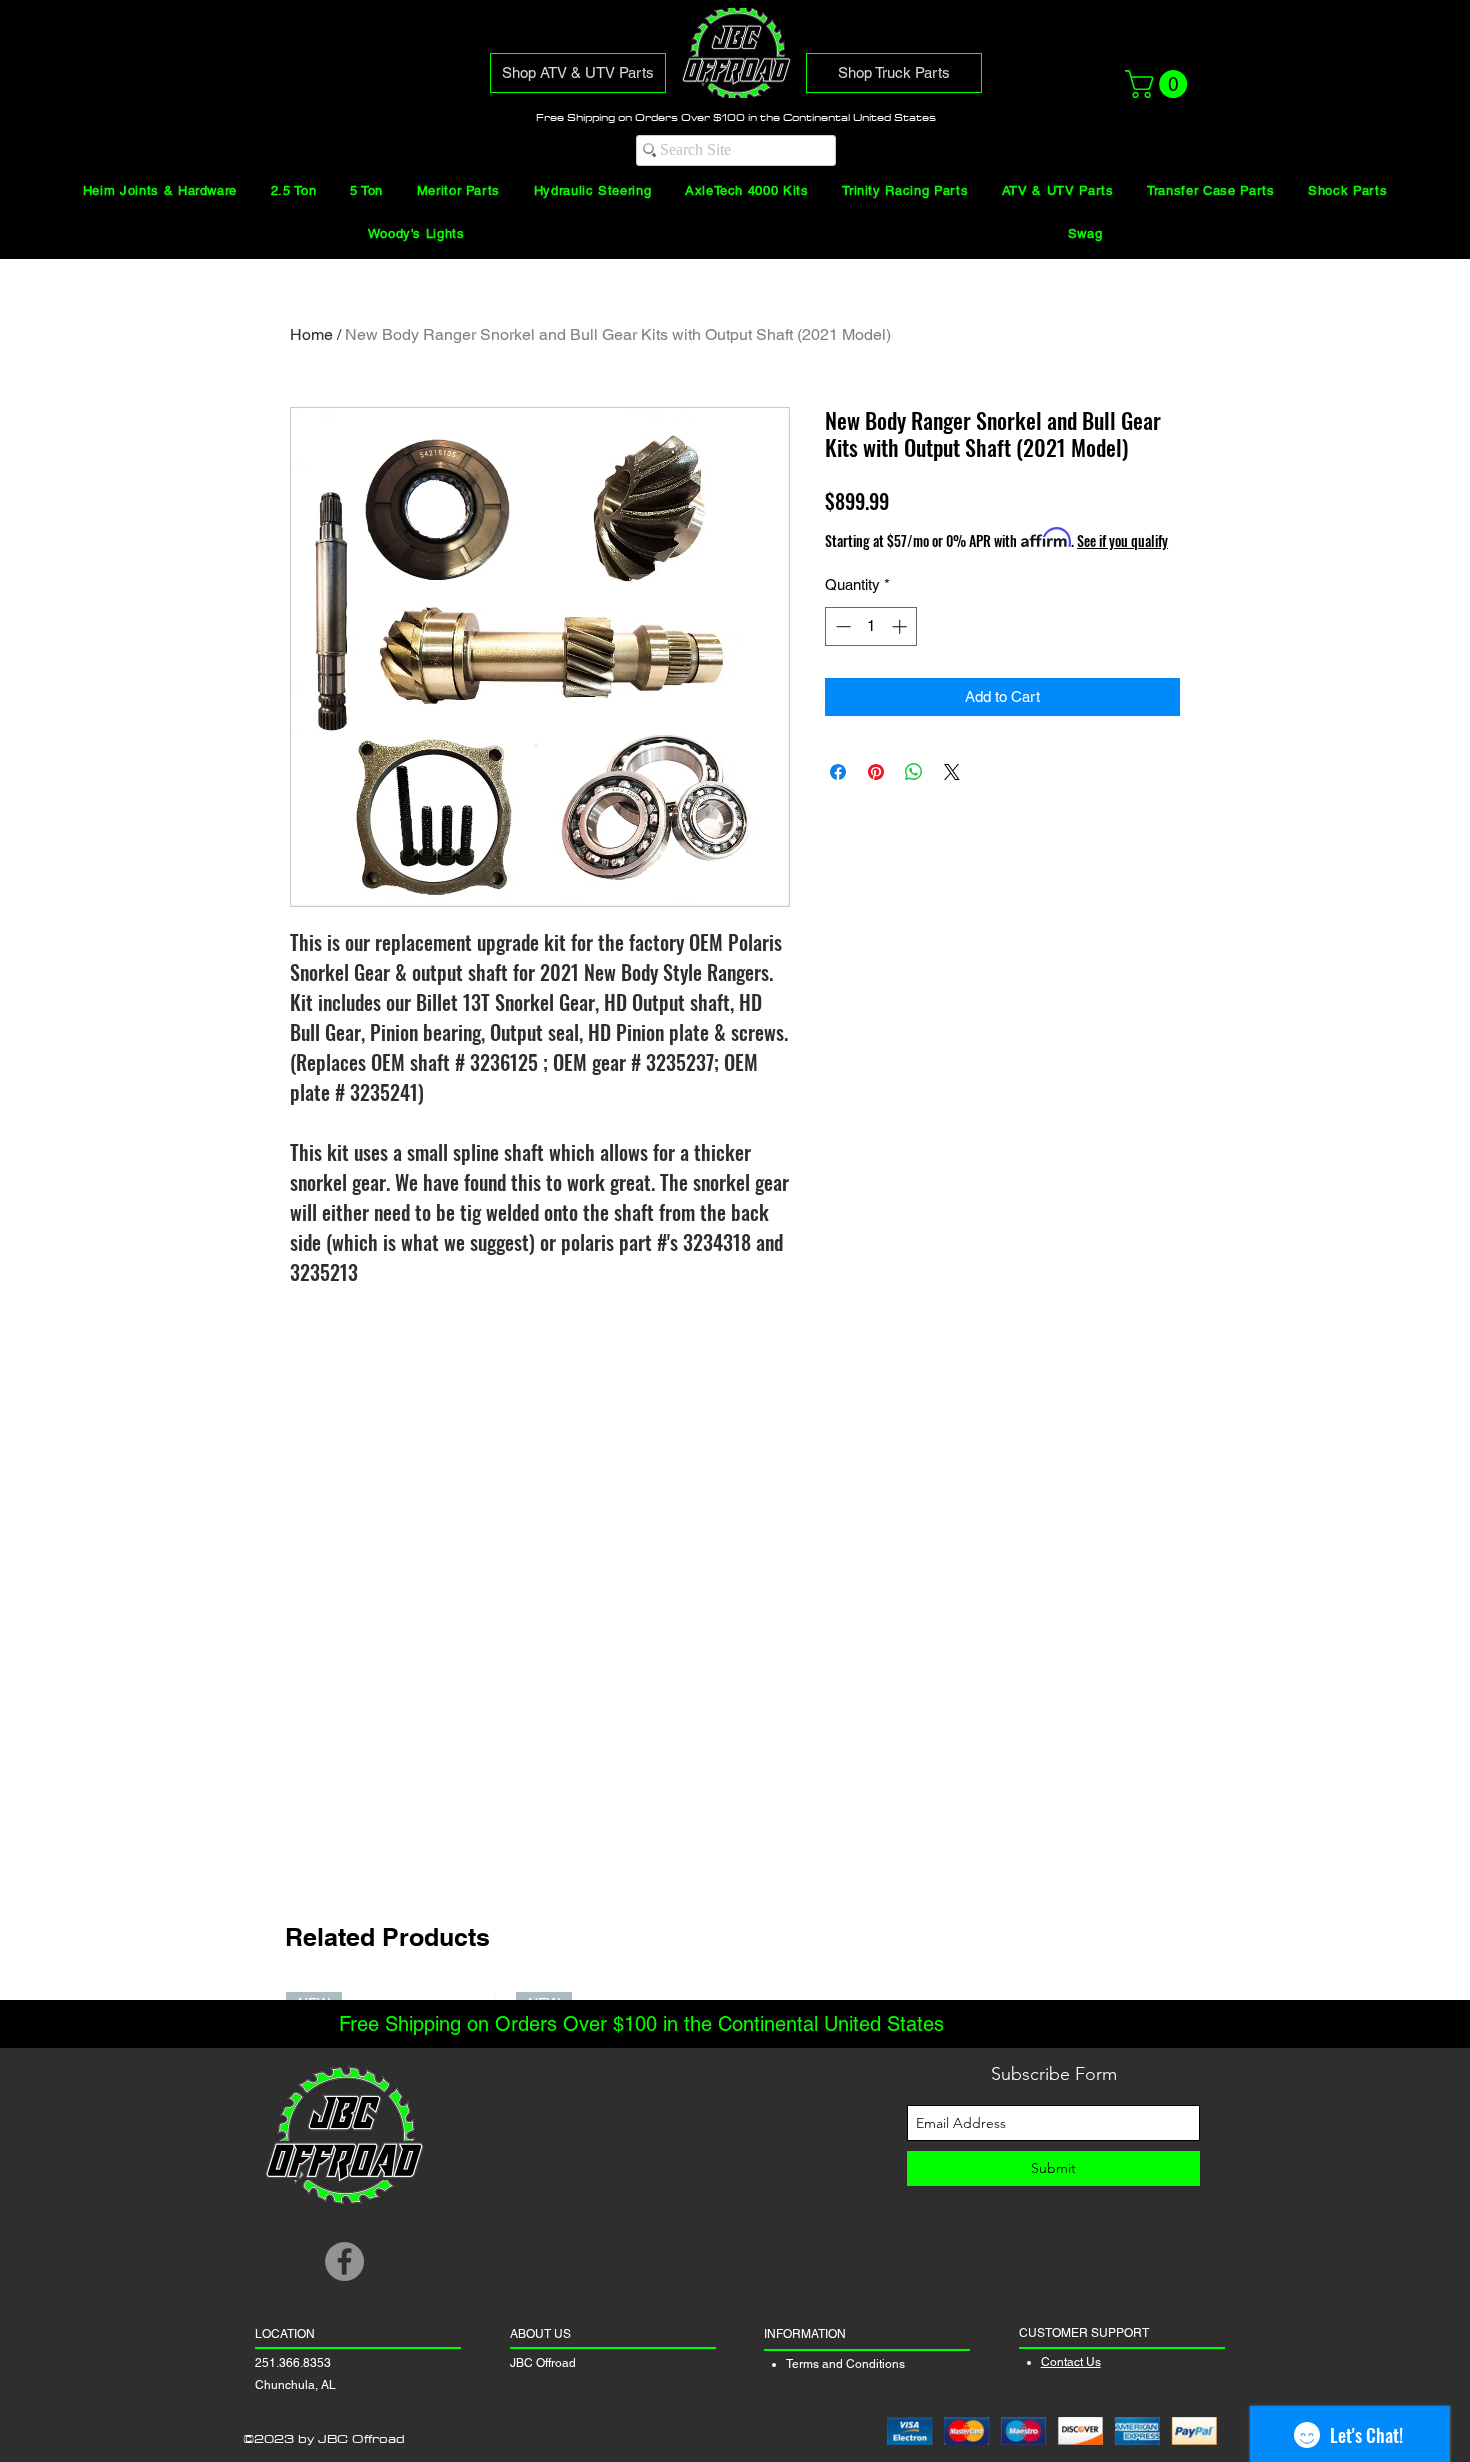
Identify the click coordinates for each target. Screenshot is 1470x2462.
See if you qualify (1122, 541)
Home (311, 334)
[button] (1159, 84)
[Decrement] (841, 626)
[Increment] (901, 626)
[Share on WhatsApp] (914, 772)
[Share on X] (952, 772)
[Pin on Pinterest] (876, 772)
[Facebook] (344, 2261)
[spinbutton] (871, 626)
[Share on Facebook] (838, 772)
